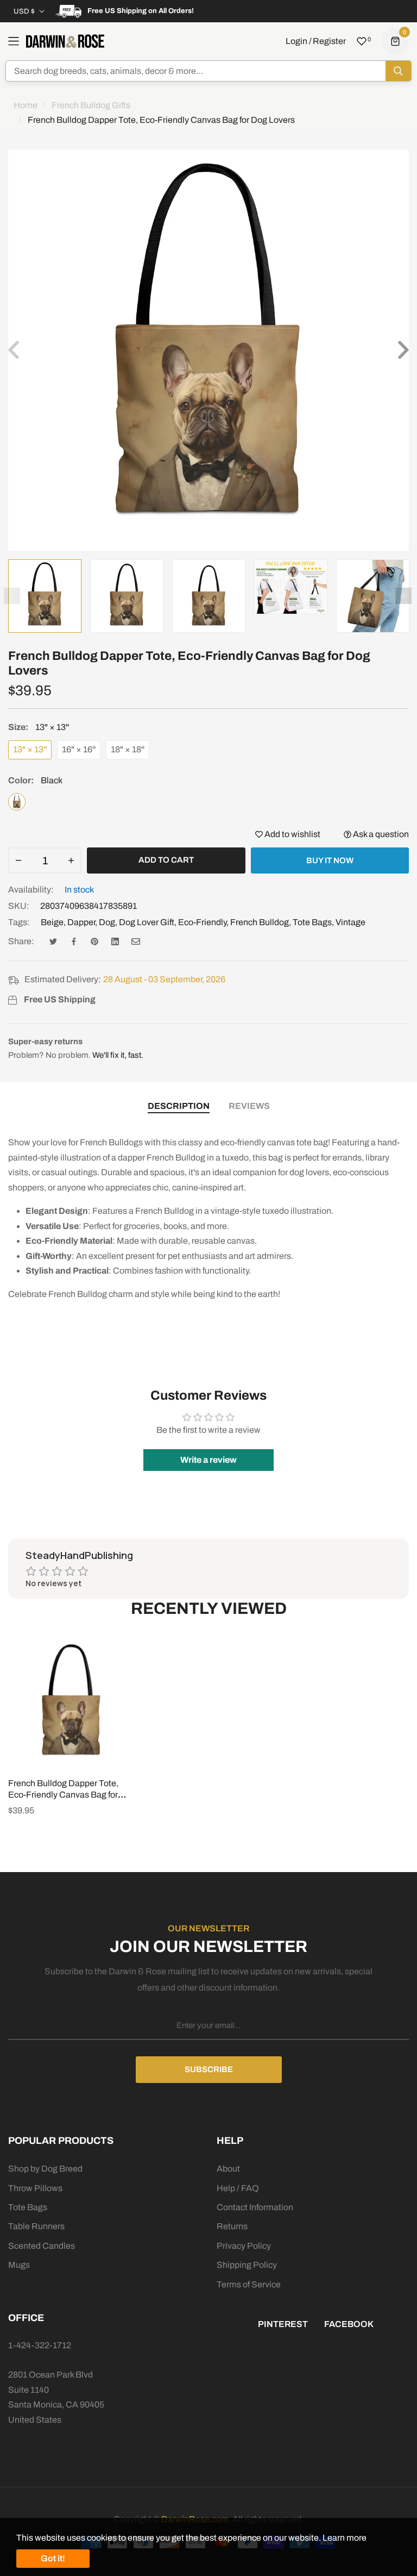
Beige (52, 922)
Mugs (19, 2265)
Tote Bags (312, 922)
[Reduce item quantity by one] (18, 860)
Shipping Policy (247, 2265)
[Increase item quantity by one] (71, 860)
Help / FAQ (238, 2188)
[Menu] (14, 41)
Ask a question (380, 834)
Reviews (249, 1106)
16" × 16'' (79, 749)
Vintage (350, 922)
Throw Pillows (35, 2188)
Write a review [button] (208, 1460)
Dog (107, 922)
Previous (12, 596)
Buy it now (330, 860)
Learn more (345, 2538)
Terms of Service (249, 2284)
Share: (21, 941)
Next (403, 596)
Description (179, 1106)
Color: (35, 780)
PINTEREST (283, 2324)
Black (17, 802)
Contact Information (255, 2207)
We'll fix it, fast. (118, 1055)
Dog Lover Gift (147, 922)
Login (296, 41)
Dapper (81, 922)
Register (329, 41)
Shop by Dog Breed (45, 2169)
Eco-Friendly (202, 922)
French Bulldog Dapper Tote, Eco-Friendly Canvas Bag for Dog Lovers (63, 1795)
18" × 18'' (128, 749)
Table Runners (36, 2226)
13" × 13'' (30, 749)
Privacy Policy (244, 2246)
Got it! (53, 2558)
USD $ (24, 11)
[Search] (398, 71)
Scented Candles (42, 2246)
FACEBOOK (349, 2324)
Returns (232, 2226)
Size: (39, 727)
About (228, 2169)
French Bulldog (260, 922)
